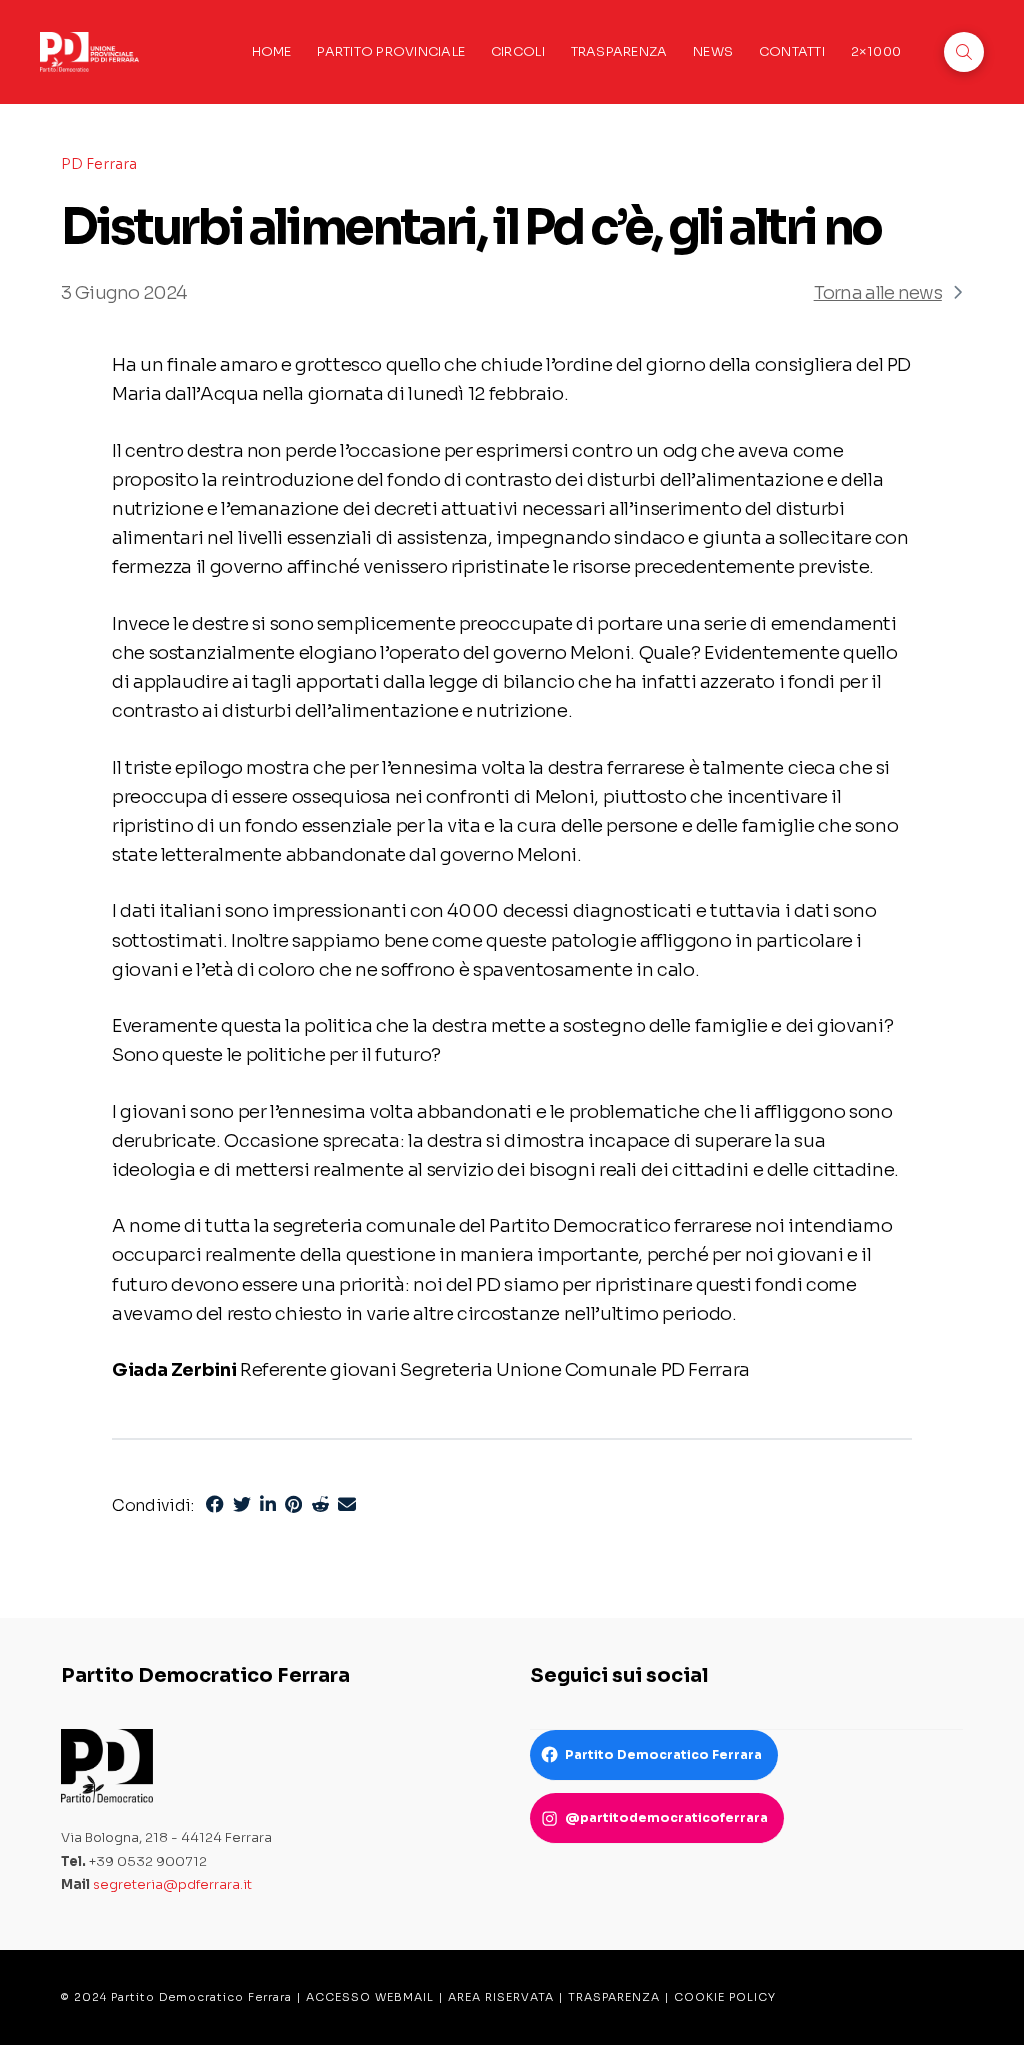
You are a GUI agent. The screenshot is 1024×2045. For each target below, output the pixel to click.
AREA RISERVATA (501, 1997)
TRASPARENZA (614, 1997)
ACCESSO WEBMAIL (370, 1997)
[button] (964, 52)
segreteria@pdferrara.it (172, 1884)
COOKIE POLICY (725, 1997)
